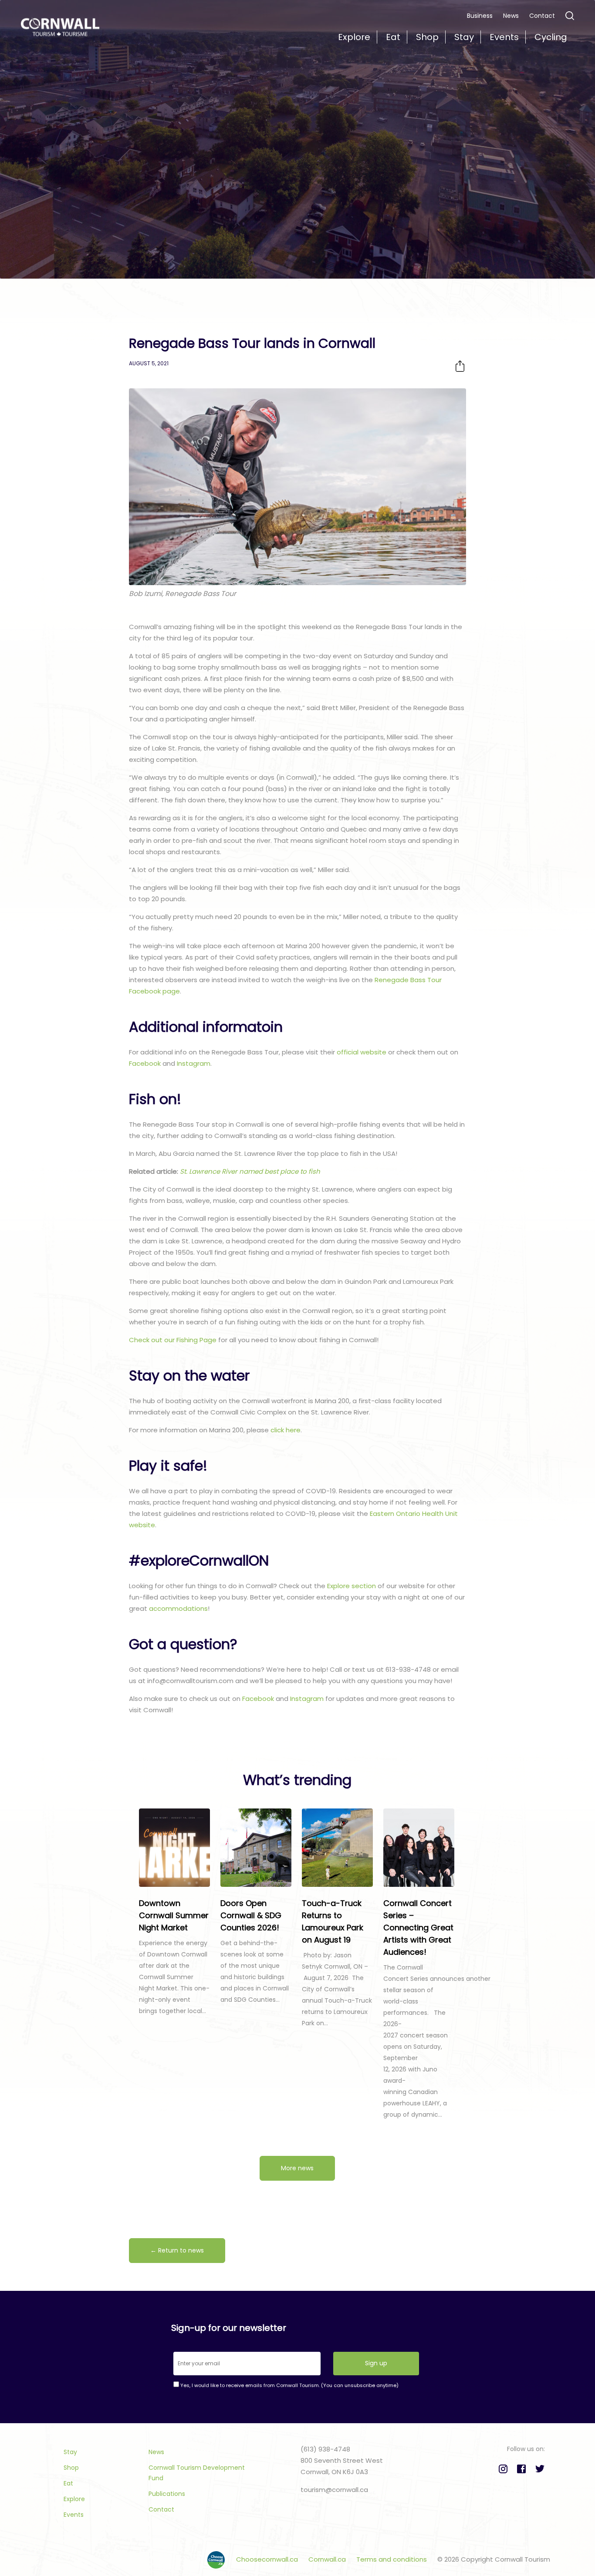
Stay (70, 2452)
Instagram (194, 1063)
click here (286, 1430)
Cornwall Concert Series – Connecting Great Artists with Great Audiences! (418, 1928)
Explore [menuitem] (354, 37)
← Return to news (177, 2250)
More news (297, 2168)
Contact (542, 16)
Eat (68, 2483)
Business (480, 16)
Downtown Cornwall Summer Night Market (174, 1915)
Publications (167, 2494)
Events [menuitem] (504, 37)
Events (74, 2515)
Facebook (146, 1063)
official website (362, 1052)
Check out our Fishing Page (173, 1340)
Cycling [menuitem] (551, 37)
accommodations (178, 1608)
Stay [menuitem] (464, 37)
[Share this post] (460, 366)
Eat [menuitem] (393, 37)
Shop (71, 2468)
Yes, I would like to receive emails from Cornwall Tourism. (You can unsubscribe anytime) (289, 2385)
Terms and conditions (392, 2559)
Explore (74, 2499)
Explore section (352, 1586)
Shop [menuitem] (427, 37)
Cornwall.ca (328, 2559)
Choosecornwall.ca (268, 2559)
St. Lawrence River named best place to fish (250, 1171)
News (511, 16)
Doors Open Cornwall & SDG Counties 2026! (251, 1915)
